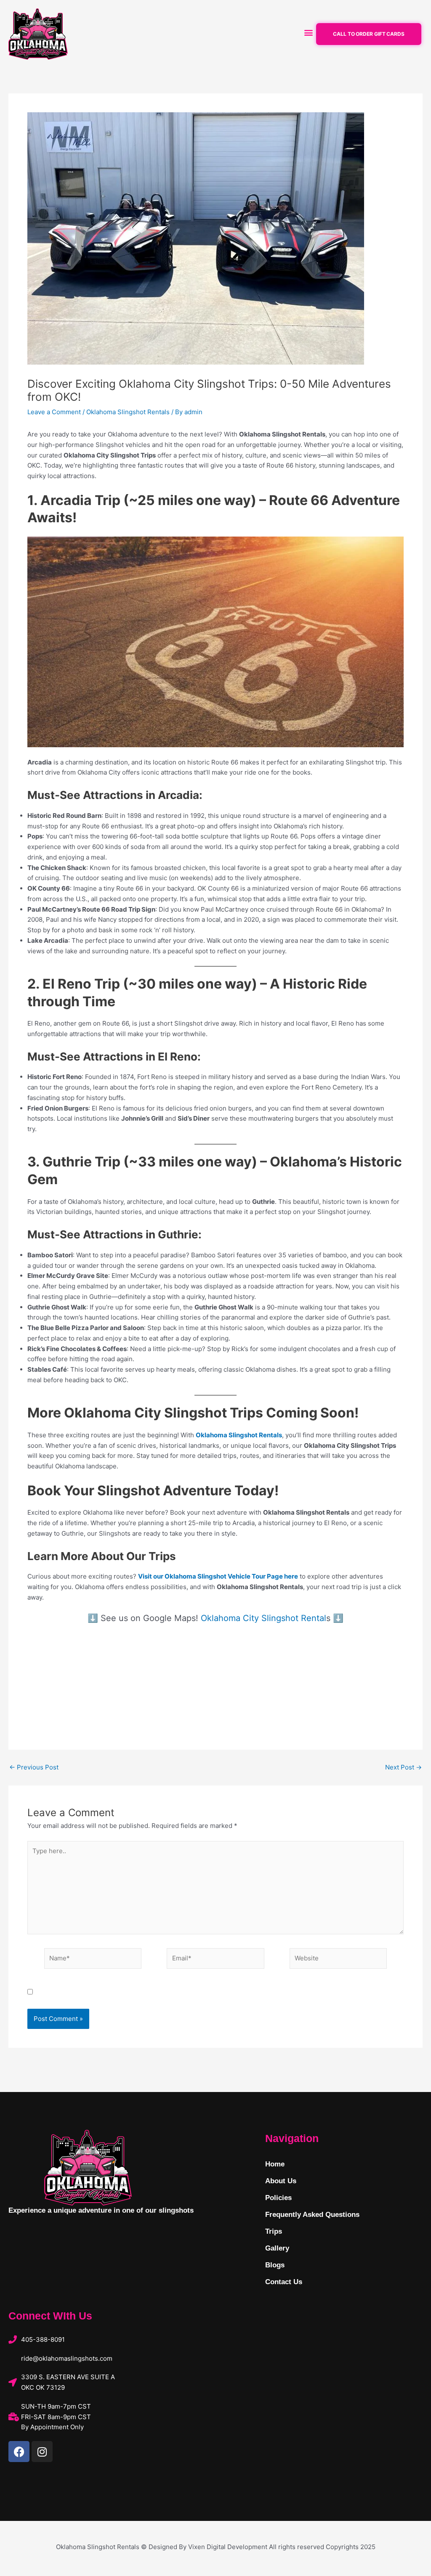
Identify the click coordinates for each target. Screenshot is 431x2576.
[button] (308, 32)
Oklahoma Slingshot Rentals (128, 412)
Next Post (403, 1767)
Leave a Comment (54, 412)
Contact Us (284, 2282)
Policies (278, 2198)
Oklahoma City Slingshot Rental (263, 1618)
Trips (274, 2231)
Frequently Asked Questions (312, 2215)
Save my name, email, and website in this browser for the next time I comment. (156, 1992)
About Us (281, 2181)
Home (275, 2164)
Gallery (277, 2248)
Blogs (275, 2265)
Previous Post (34, 1767)
